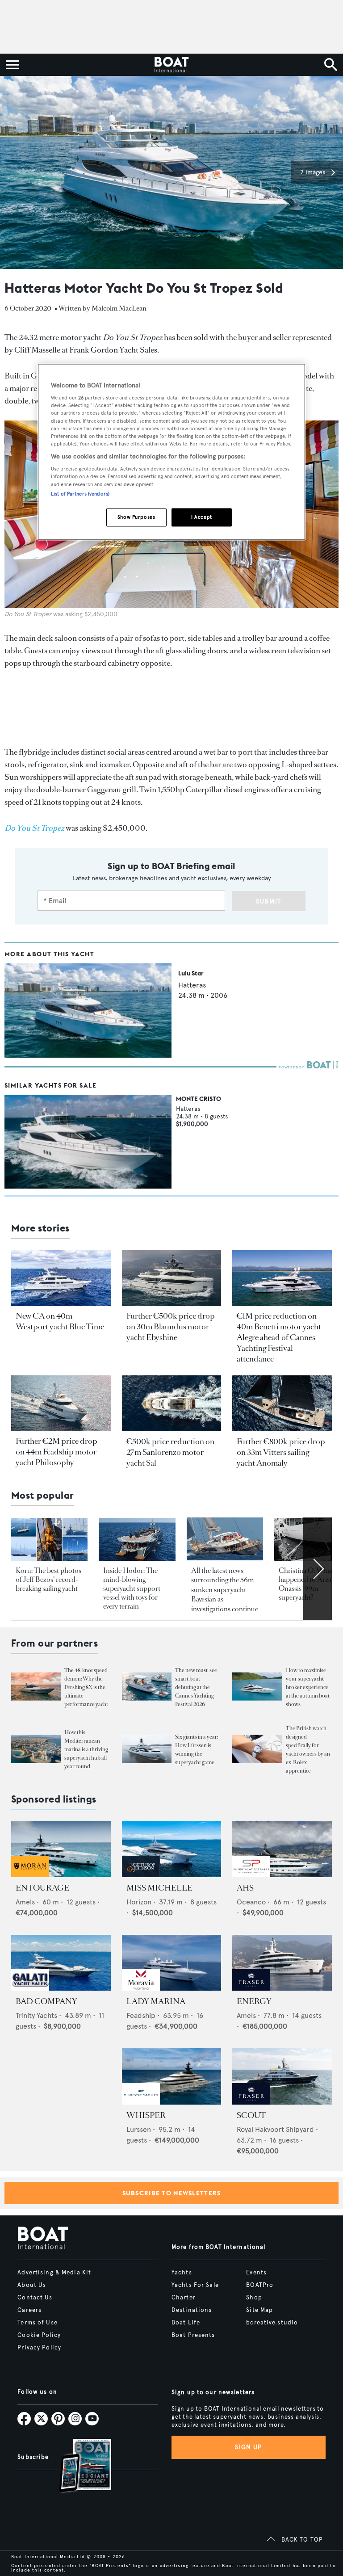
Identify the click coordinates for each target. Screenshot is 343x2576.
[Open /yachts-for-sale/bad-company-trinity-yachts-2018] (61, 1963)
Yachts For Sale (195, 2285)
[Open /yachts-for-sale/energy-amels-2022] (282, 1963)
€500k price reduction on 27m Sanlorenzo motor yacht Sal (170, 1452)
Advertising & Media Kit (54, 2273)
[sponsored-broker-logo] (30, 1875)
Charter (184, 2298)
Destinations (192, 2310)
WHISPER (146, 2115)
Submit (269, 901)
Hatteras (192, 985)
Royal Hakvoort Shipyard (275, 2129)
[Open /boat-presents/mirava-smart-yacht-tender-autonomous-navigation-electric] (147, 1687)
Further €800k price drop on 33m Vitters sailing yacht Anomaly (281, 1452)
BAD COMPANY (46, 2001)
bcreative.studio (272, 2323)
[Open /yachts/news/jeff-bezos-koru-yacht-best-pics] (49, 1539)
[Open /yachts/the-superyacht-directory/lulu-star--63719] (88, 1055)
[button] (317, 172)
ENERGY (254, 2001)
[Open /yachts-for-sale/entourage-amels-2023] (61, 1849)
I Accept (202, 517)
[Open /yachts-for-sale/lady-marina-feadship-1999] (172, 1963)
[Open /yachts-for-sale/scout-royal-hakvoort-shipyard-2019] (282, 2076)
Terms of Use (37, 2323)
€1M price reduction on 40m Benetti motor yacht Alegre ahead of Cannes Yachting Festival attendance (279, 1337)
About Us (32, 2285)
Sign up (248, 2447)
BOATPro (260, 2285)
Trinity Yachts (36, 2015)
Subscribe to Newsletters (172, 2193)
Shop (254, 2298)
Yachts (182, 2273)
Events (256, 2273)
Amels (25, 1902)
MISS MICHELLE (159, 1888)
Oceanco (251, 1902)
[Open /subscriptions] (78, 2467)
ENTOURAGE (42, 1888)
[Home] (171, 65)
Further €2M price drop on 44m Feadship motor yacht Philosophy (56, 1452)
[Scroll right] (318, 1569)
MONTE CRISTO (199, 1099)
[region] (171, 452)
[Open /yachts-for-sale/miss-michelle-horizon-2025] (172, 1849)
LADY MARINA (156, 2001)
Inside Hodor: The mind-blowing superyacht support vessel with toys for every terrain (132, 1588)
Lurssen (139, 2129)
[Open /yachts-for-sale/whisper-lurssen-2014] (172, 2076)
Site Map (259, 2310)
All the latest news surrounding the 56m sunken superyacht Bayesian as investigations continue (225, 1590)
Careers (29, 2310)
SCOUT (251, 2115)
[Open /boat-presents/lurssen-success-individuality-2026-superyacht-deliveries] (147, 1749)
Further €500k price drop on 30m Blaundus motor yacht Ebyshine (171, 1327)
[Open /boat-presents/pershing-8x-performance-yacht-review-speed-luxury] (36, 1687)
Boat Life (186, 2323)
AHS (245, 1888)
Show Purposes (136, 517)
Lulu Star (191, 973)
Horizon (139, 1902)
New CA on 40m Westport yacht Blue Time (60, 1321)
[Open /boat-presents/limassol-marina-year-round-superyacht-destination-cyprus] (36, 1749)
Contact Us (35, 2298)
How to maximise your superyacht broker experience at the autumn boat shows (308, 1687)
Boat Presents (193, 2335)
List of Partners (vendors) (80, 494)
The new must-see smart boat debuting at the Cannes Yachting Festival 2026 (196, 1687)
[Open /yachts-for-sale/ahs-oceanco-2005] (282, 1849)
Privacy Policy (39, 2348)
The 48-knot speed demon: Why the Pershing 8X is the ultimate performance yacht (86, 1687)
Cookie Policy (39, 2335)
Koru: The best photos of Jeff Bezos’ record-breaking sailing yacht (48, 1579)
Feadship (141, 2015)
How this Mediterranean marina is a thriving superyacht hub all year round (86, 1749)
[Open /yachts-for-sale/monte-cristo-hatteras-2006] (88, 1142)
